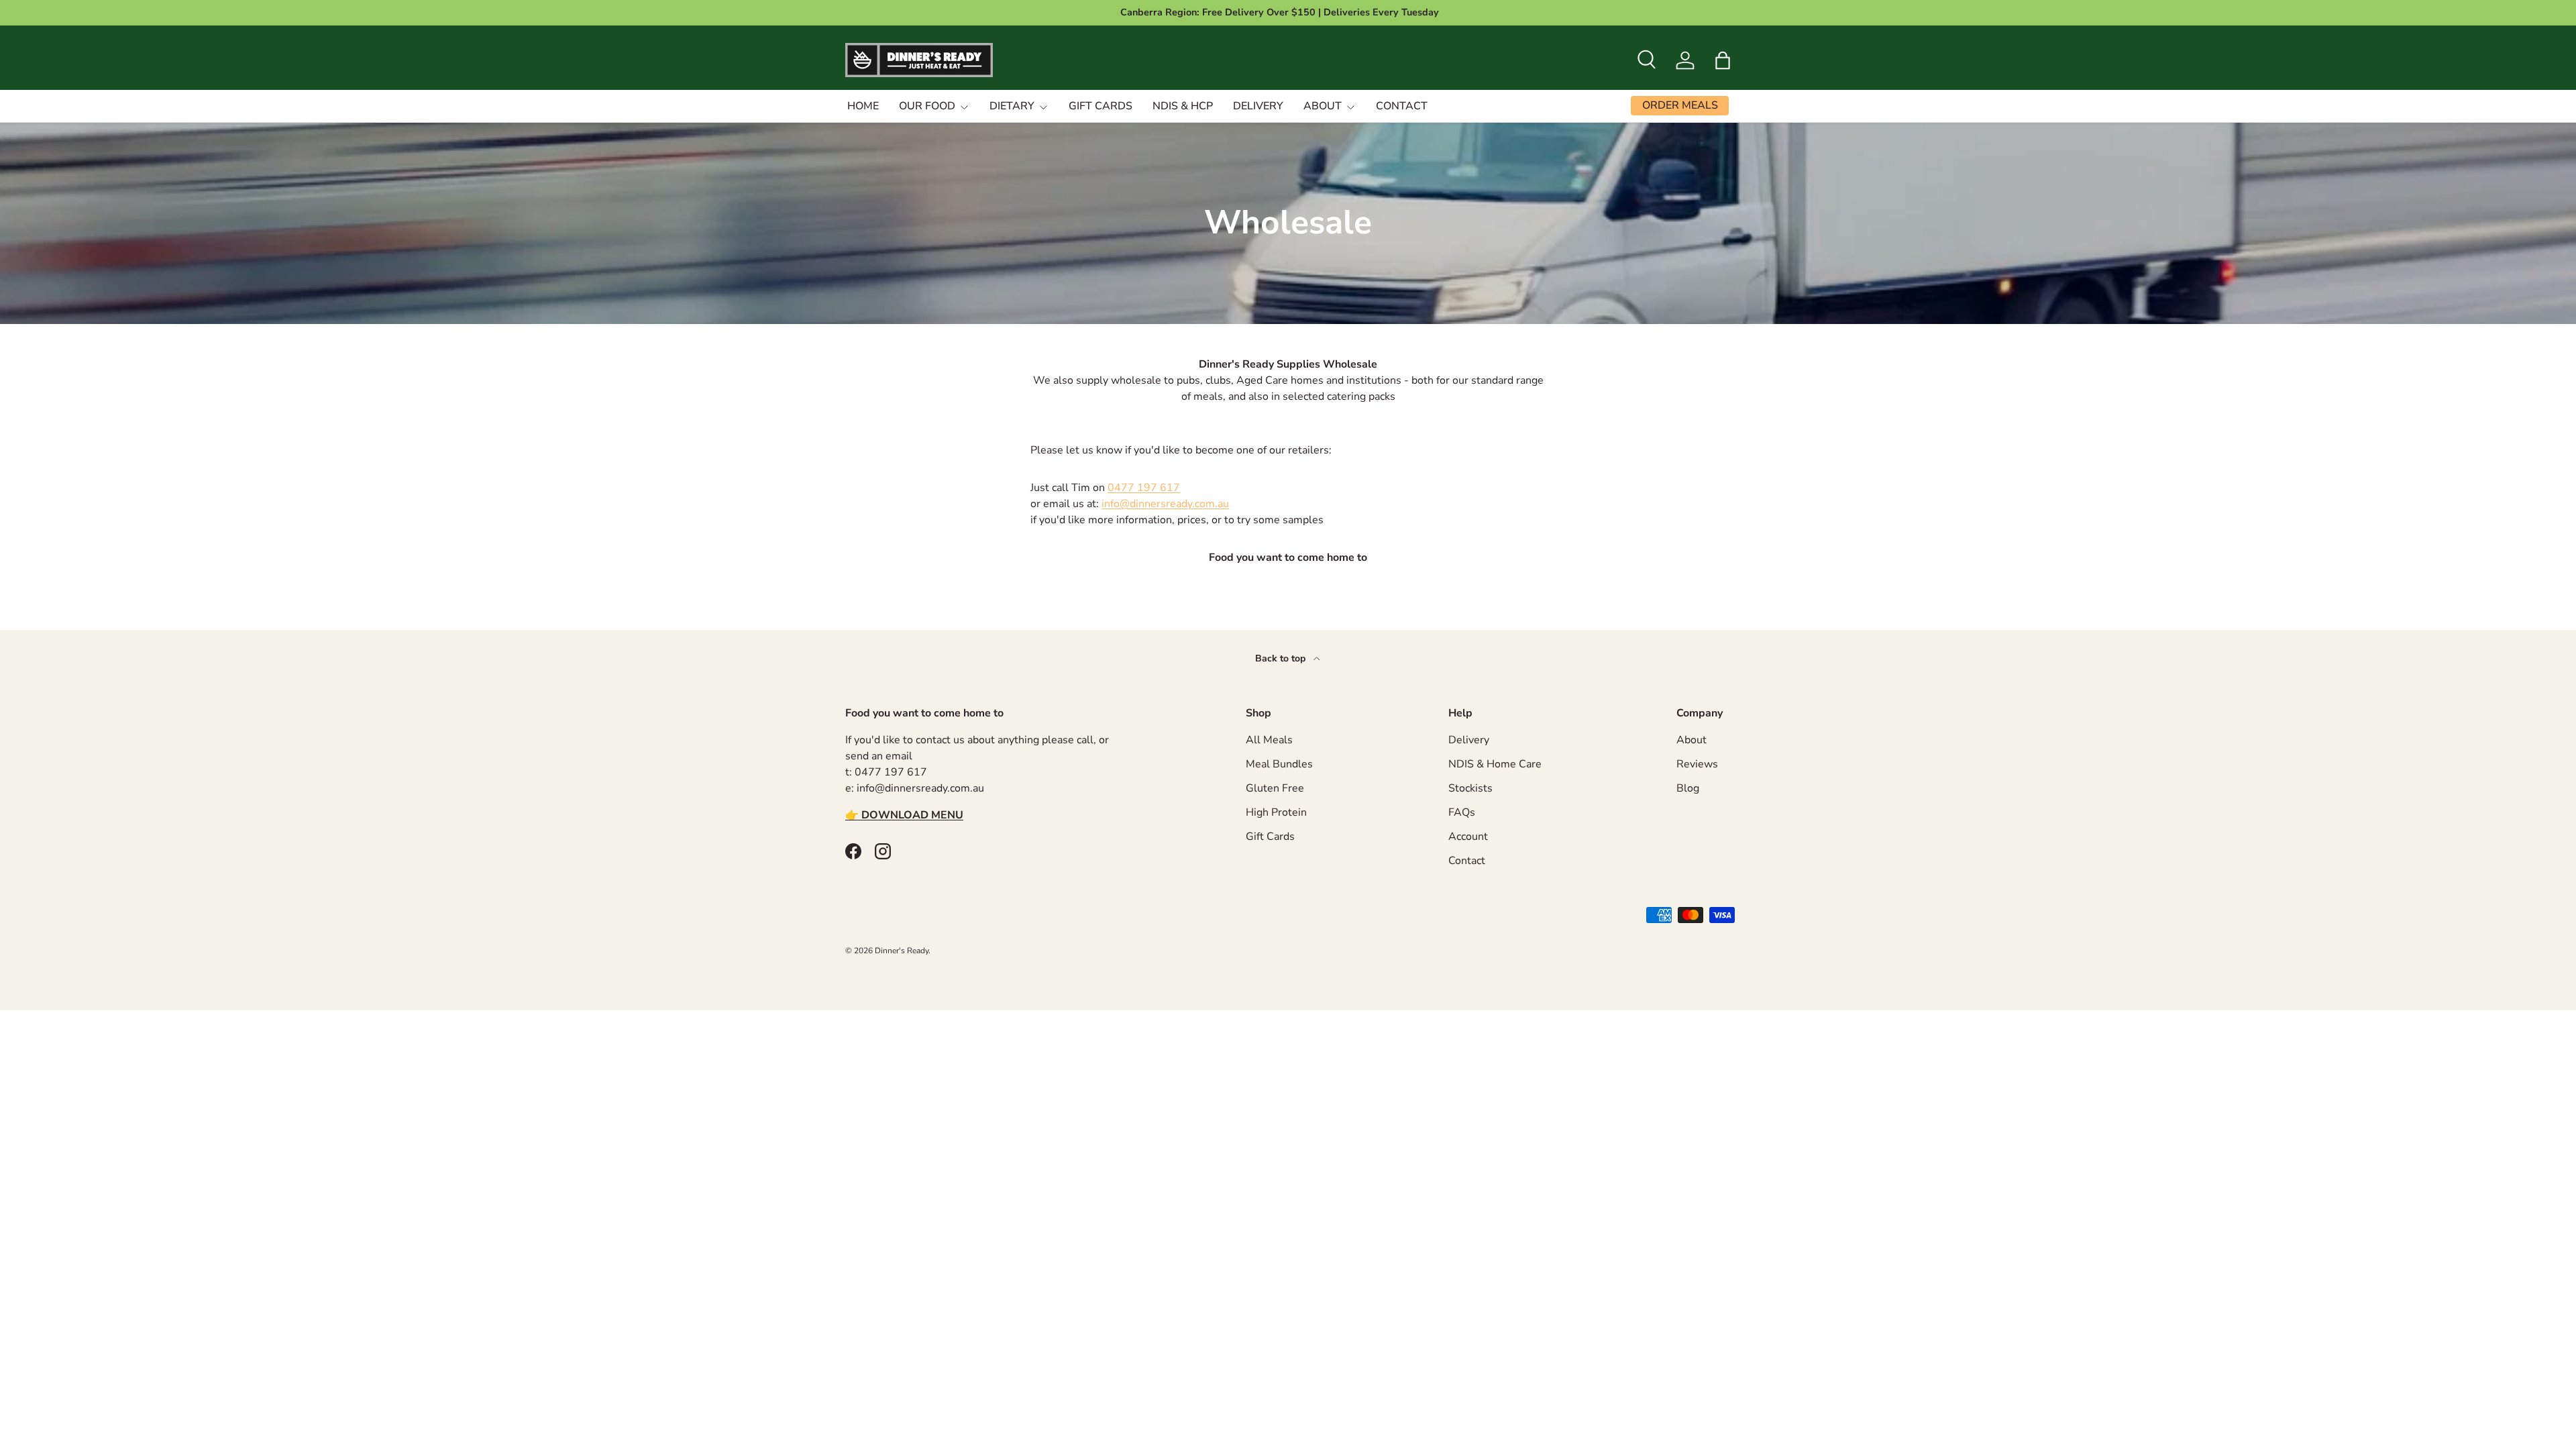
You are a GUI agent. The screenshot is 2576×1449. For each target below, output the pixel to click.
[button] (1723, 60)
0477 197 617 (1144, 488)
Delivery (1258, 106)
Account (1468, 837)
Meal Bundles (1279, 764)
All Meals (1269, 740)
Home (863, 106)
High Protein (1276, 812)
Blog (1688, 788)
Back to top (1282, 658)
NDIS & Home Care (1495, 764)
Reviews (1697, 764)
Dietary (1012, 106)
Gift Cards (1101, 106)
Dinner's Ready (902, 951)
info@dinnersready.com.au (1165, 504)
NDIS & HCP (1183, 106)
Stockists (1470, 788)
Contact (1402, 106)
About (1323, 106)
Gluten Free (1275, 788)
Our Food (927, 106)
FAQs (1462, 812)
